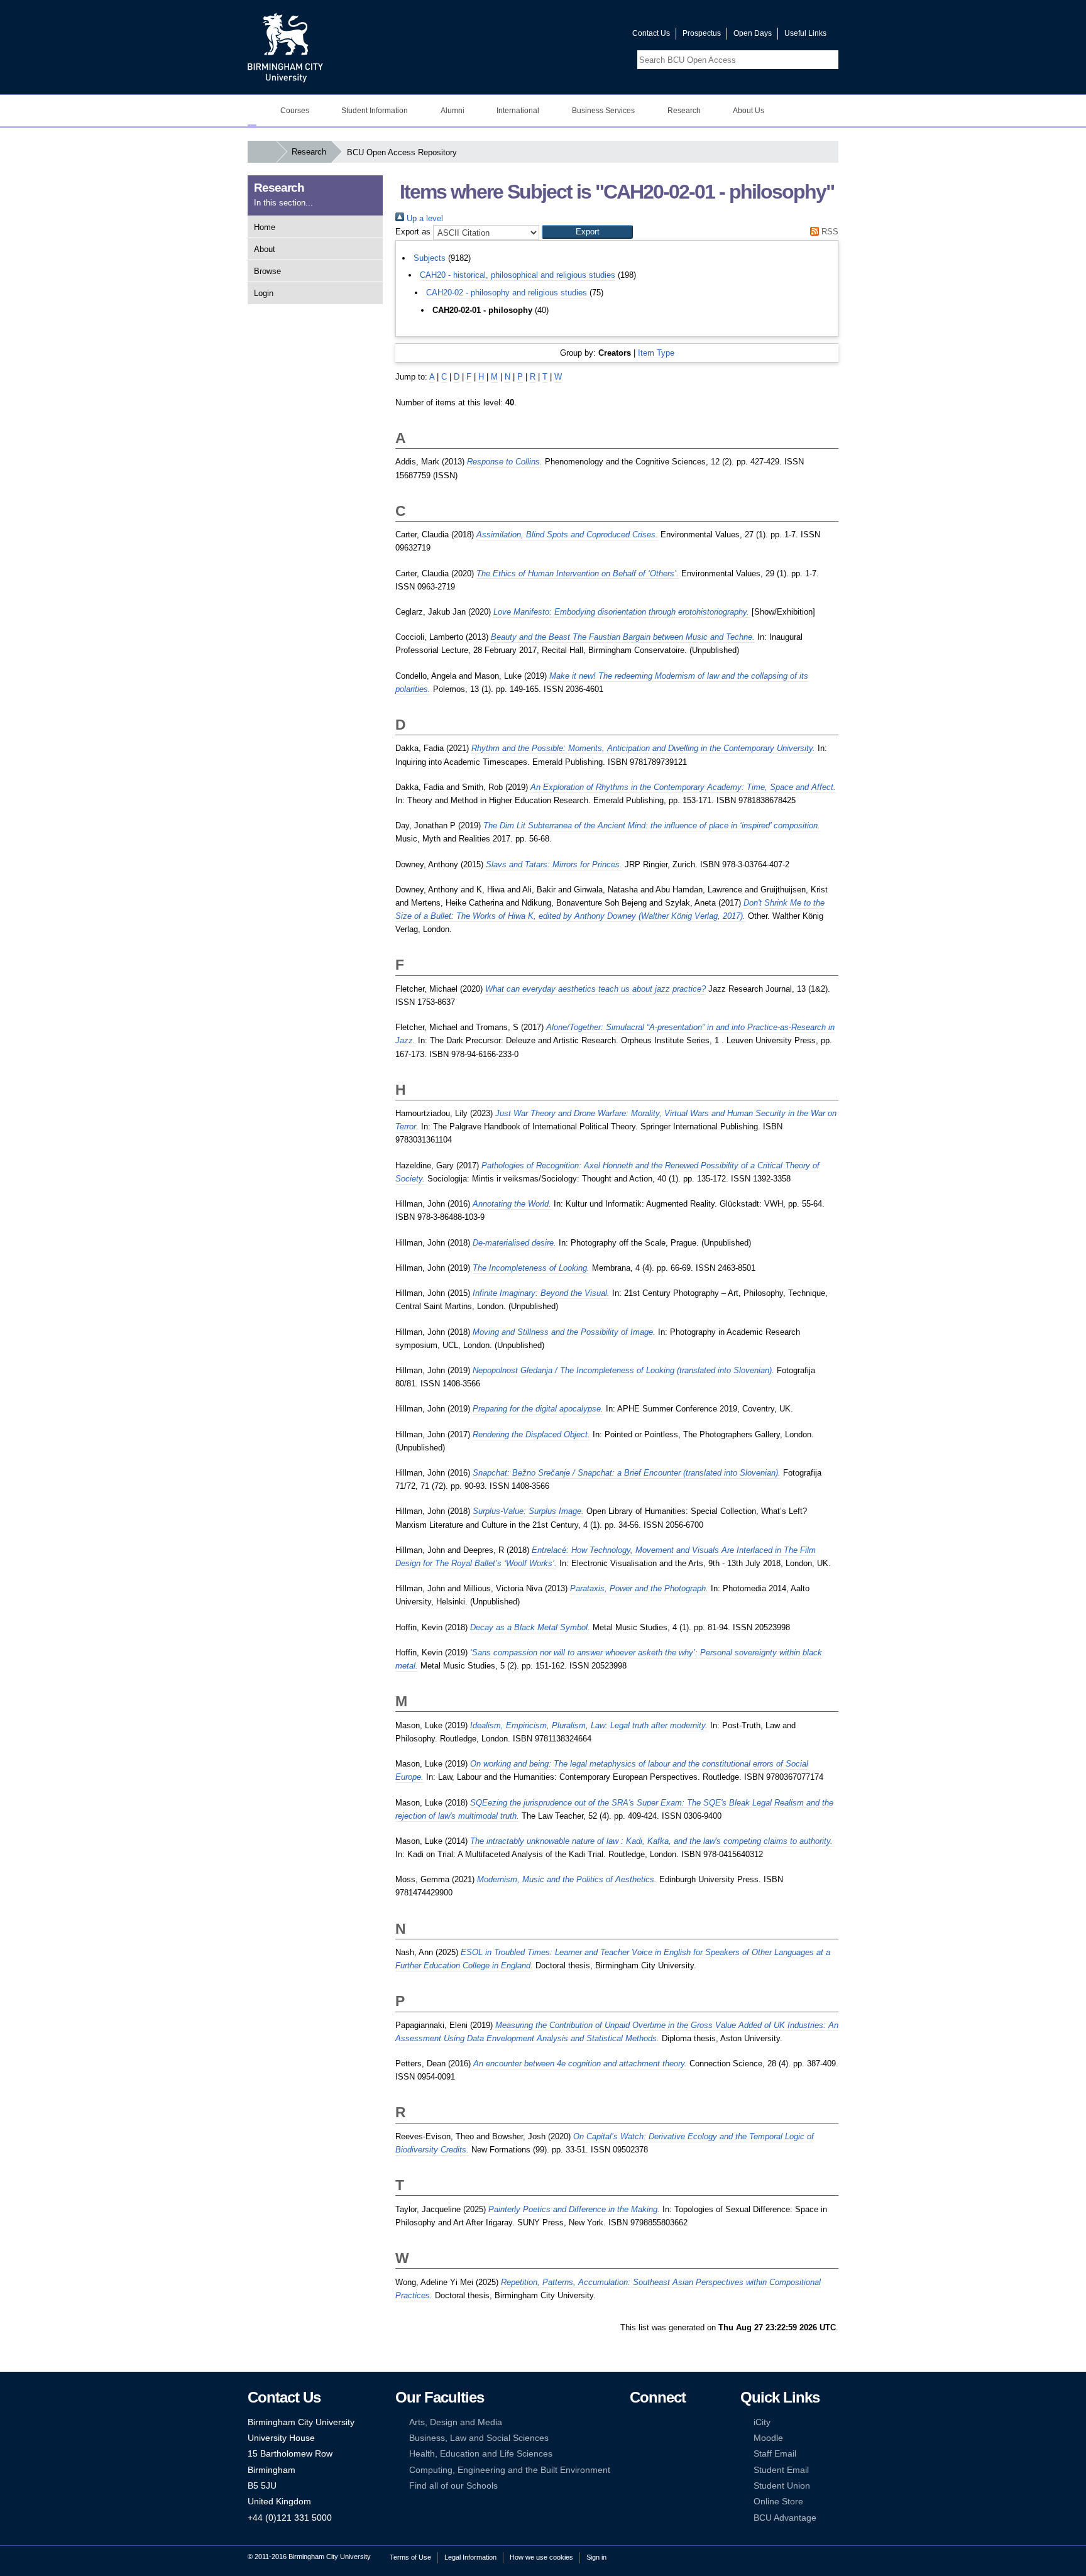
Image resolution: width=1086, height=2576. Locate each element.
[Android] (654, 2470)
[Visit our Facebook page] (562, 36)
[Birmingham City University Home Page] (252, 111)
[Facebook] (635, 2422)
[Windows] (674, 2470)
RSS (829, 232)
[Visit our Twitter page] (578, 36)
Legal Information (470, 2557)
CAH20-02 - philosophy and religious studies (507, 293)
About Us (749, 111)
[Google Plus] (674, 2438)
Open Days (753, 33)
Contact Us (651, 33)
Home (265, 227)
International (518, 111)
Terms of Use (410, 2557)
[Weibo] (635, 2454)
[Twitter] (654, 2422)
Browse (267, 271)
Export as (413, 232)
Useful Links (805, 33)
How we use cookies (541, 2557)
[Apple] (635, 2470)
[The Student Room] (674, 2454)
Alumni (452, 111)
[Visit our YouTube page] (593, 36)
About (265, 249)
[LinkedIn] (635, 2438)
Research (684, 111)
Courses (295, 111)
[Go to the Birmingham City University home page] (285, 47)
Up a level (424, 218)
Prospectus (702, 33)
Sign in (596, 2557)
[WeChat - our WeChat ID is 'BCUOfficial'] (654, 2454)
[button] (587, 232)
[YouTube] (674, 2422)
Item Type (656, 353)
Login (264, 293)
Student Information (375, 111)
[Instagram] (654, 2438)
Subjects (430, 258)
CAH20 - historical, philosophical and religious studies (518, 275)
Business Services (603, 111)
